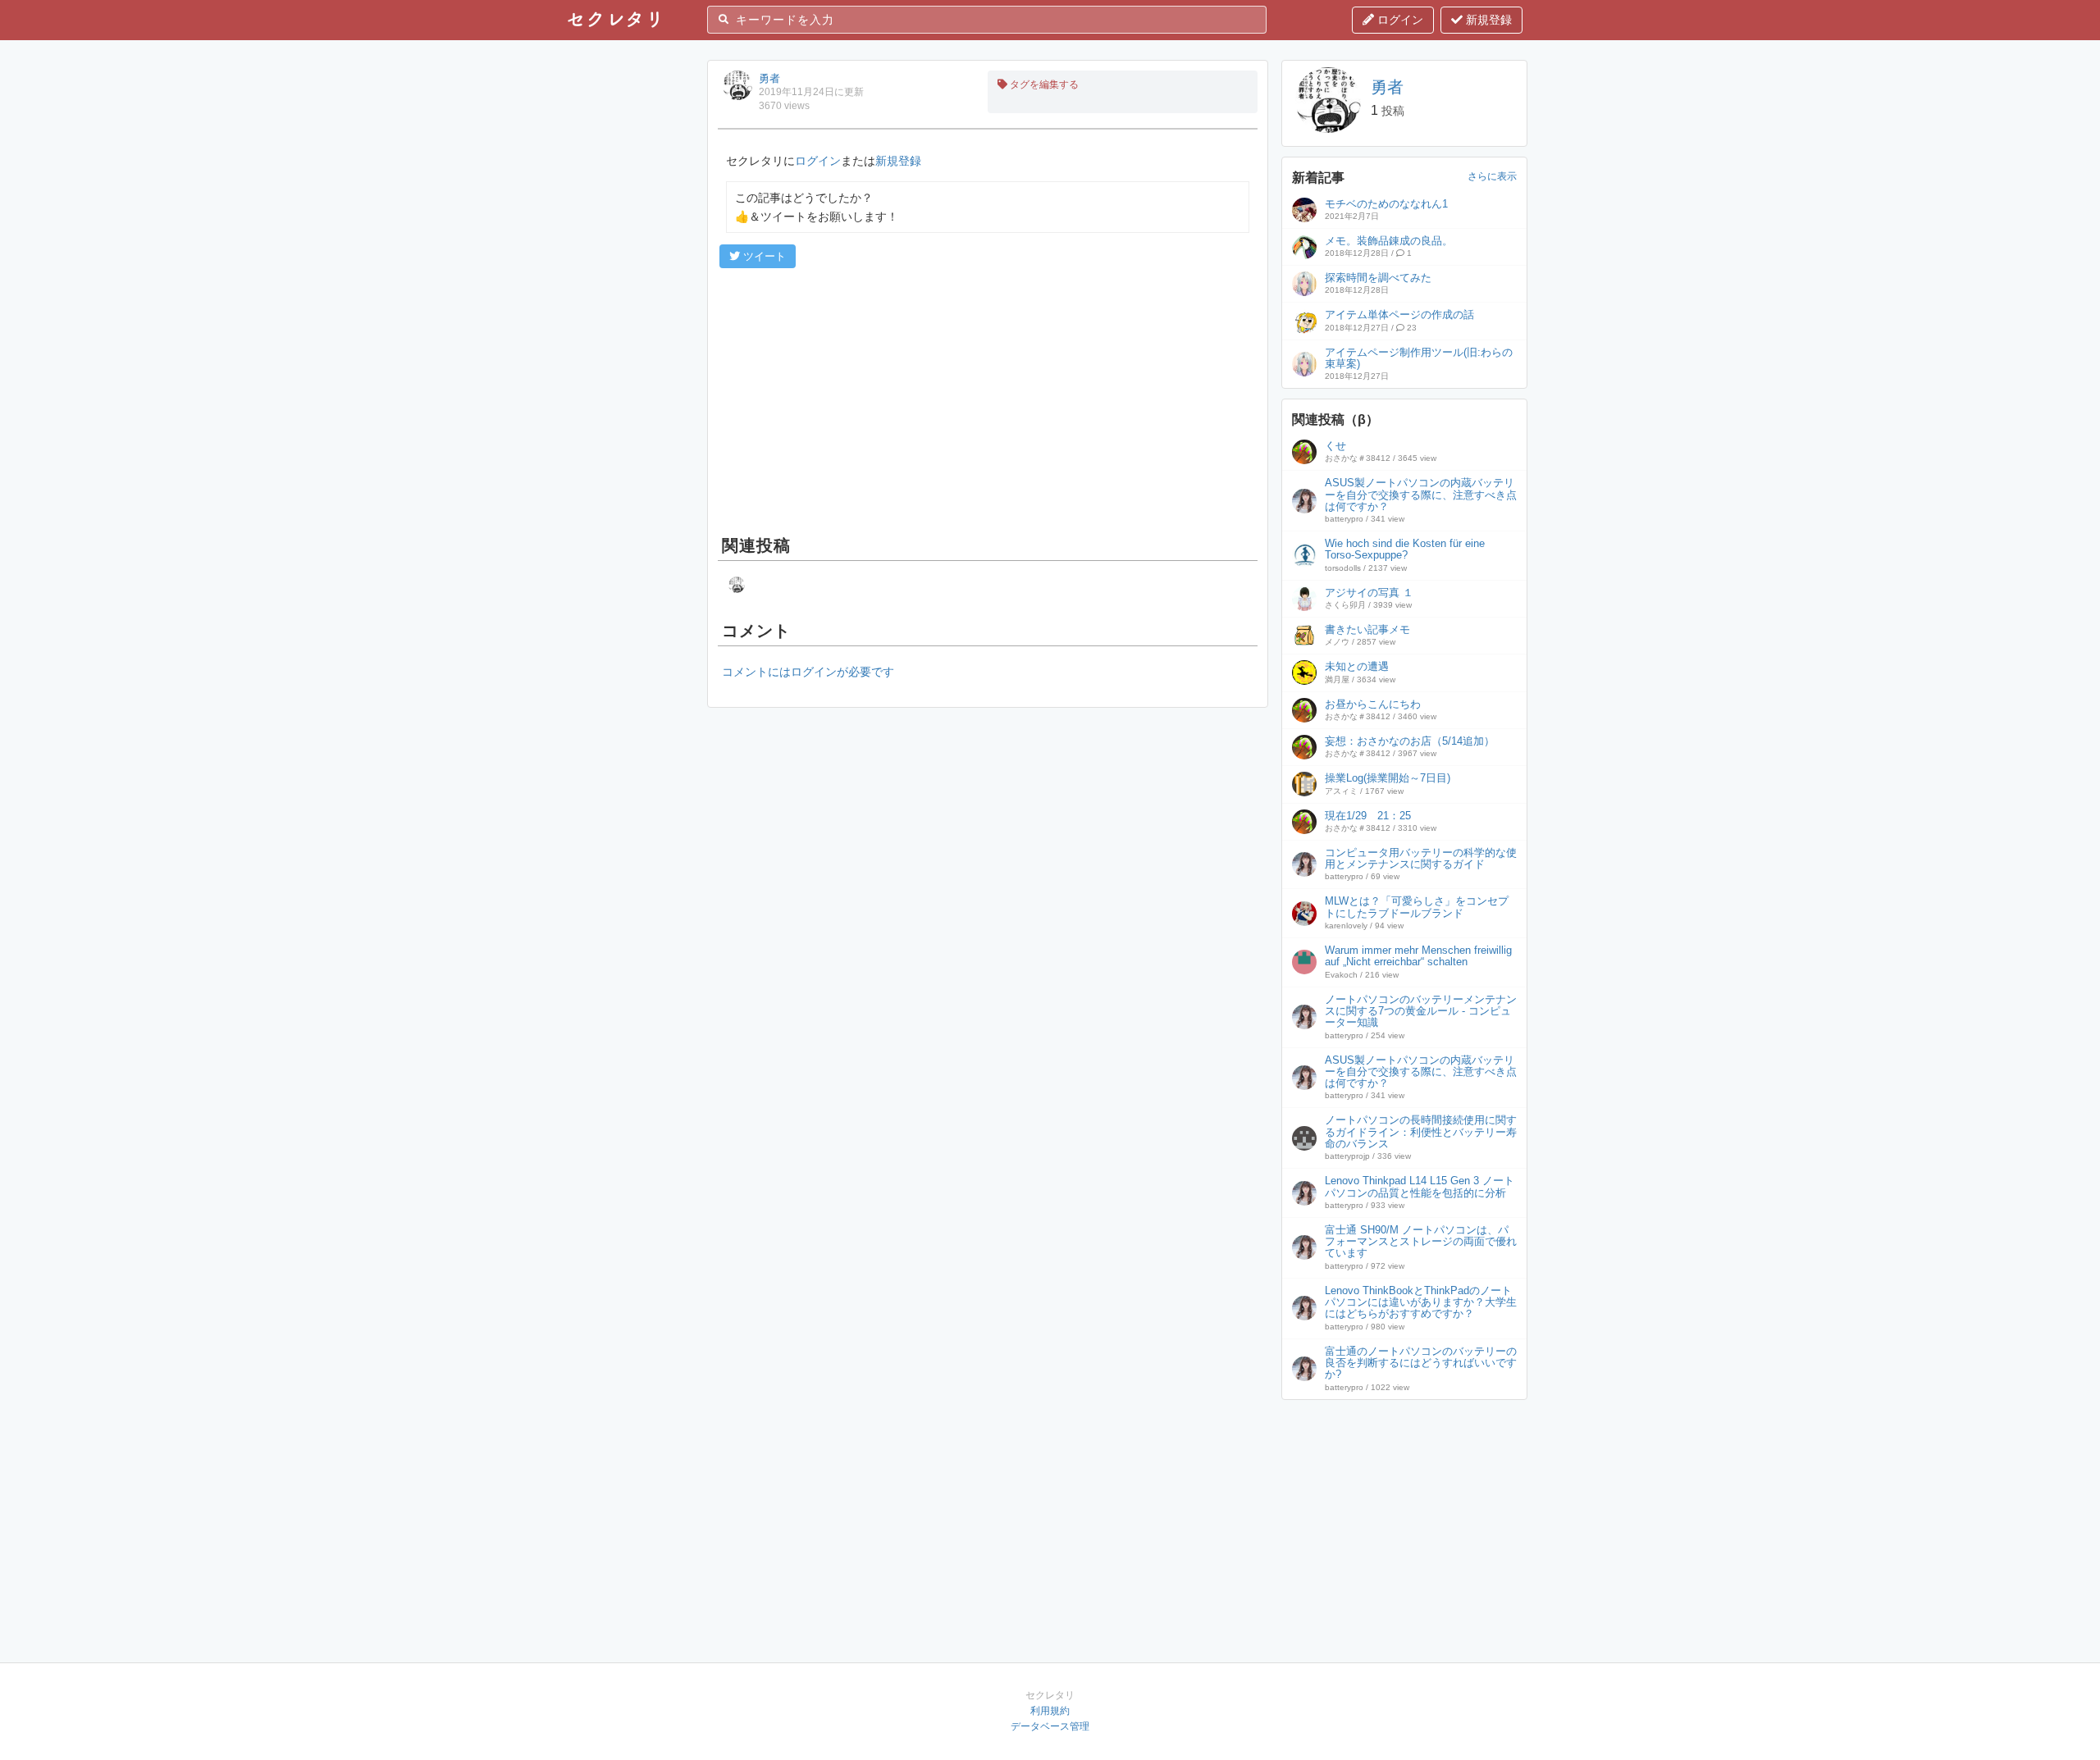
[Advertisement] (988, 399)
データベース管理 (1050, 1726)
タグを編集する (1043, 84)
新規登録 (1487, 20)
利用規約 (1050, 1711)
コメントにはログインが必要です (808, 672)
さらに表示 (1492, 176)
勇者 (769, 78)
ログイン (1399, 20)
